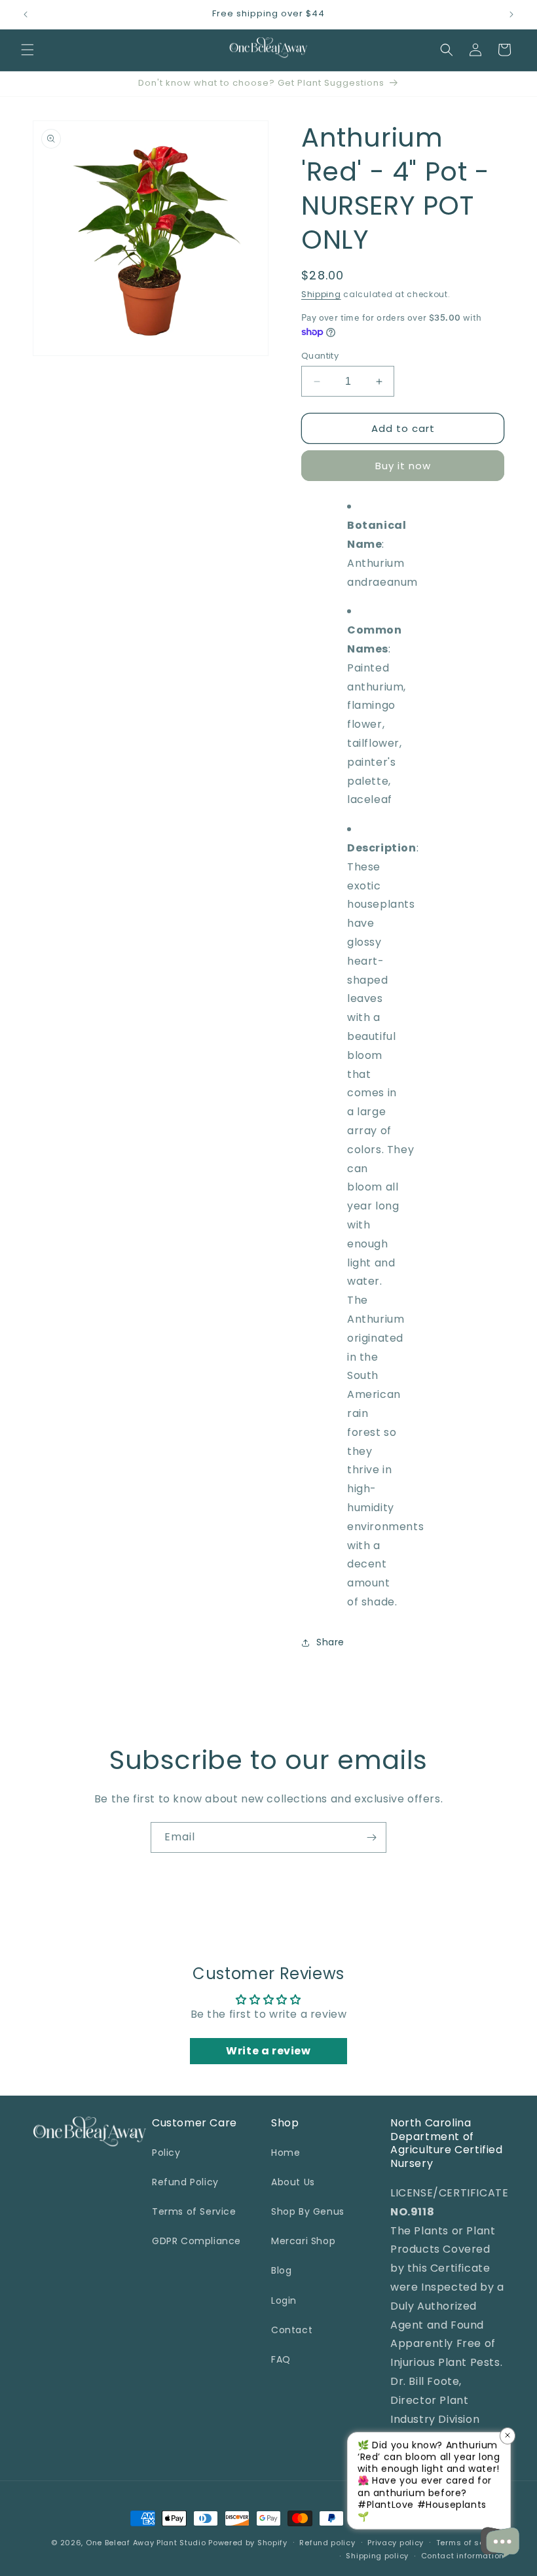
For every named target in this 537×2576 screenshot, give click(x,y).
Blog (281, 2270)
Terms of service (470, 2543)
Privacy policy (396, 2543)
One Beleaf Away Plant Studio (146, 2543)
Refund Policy (185, 2182)
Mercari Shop (303, 2241)
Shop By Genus (308, 2211)
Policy (166, 2153)
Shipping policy (377, 2556)
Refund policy (327, 2543)
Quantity (320, 356)
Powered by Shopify (248, 2543)
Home (286, 2153)
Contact (292, 2330)
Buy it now (403, 466)
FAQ (281, 2359)
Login (284, 2300)
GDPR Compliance (196, 2241)
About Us (293, 2182)
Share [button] (330, 1642)
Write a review (268, 2051)
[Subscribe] (371, 1837)
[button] (28, 50)
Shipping (321, 294)
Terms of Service (194, 2211)
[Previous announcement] (26, 14)
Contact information (463, 2556)
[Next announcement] (511, 14)
